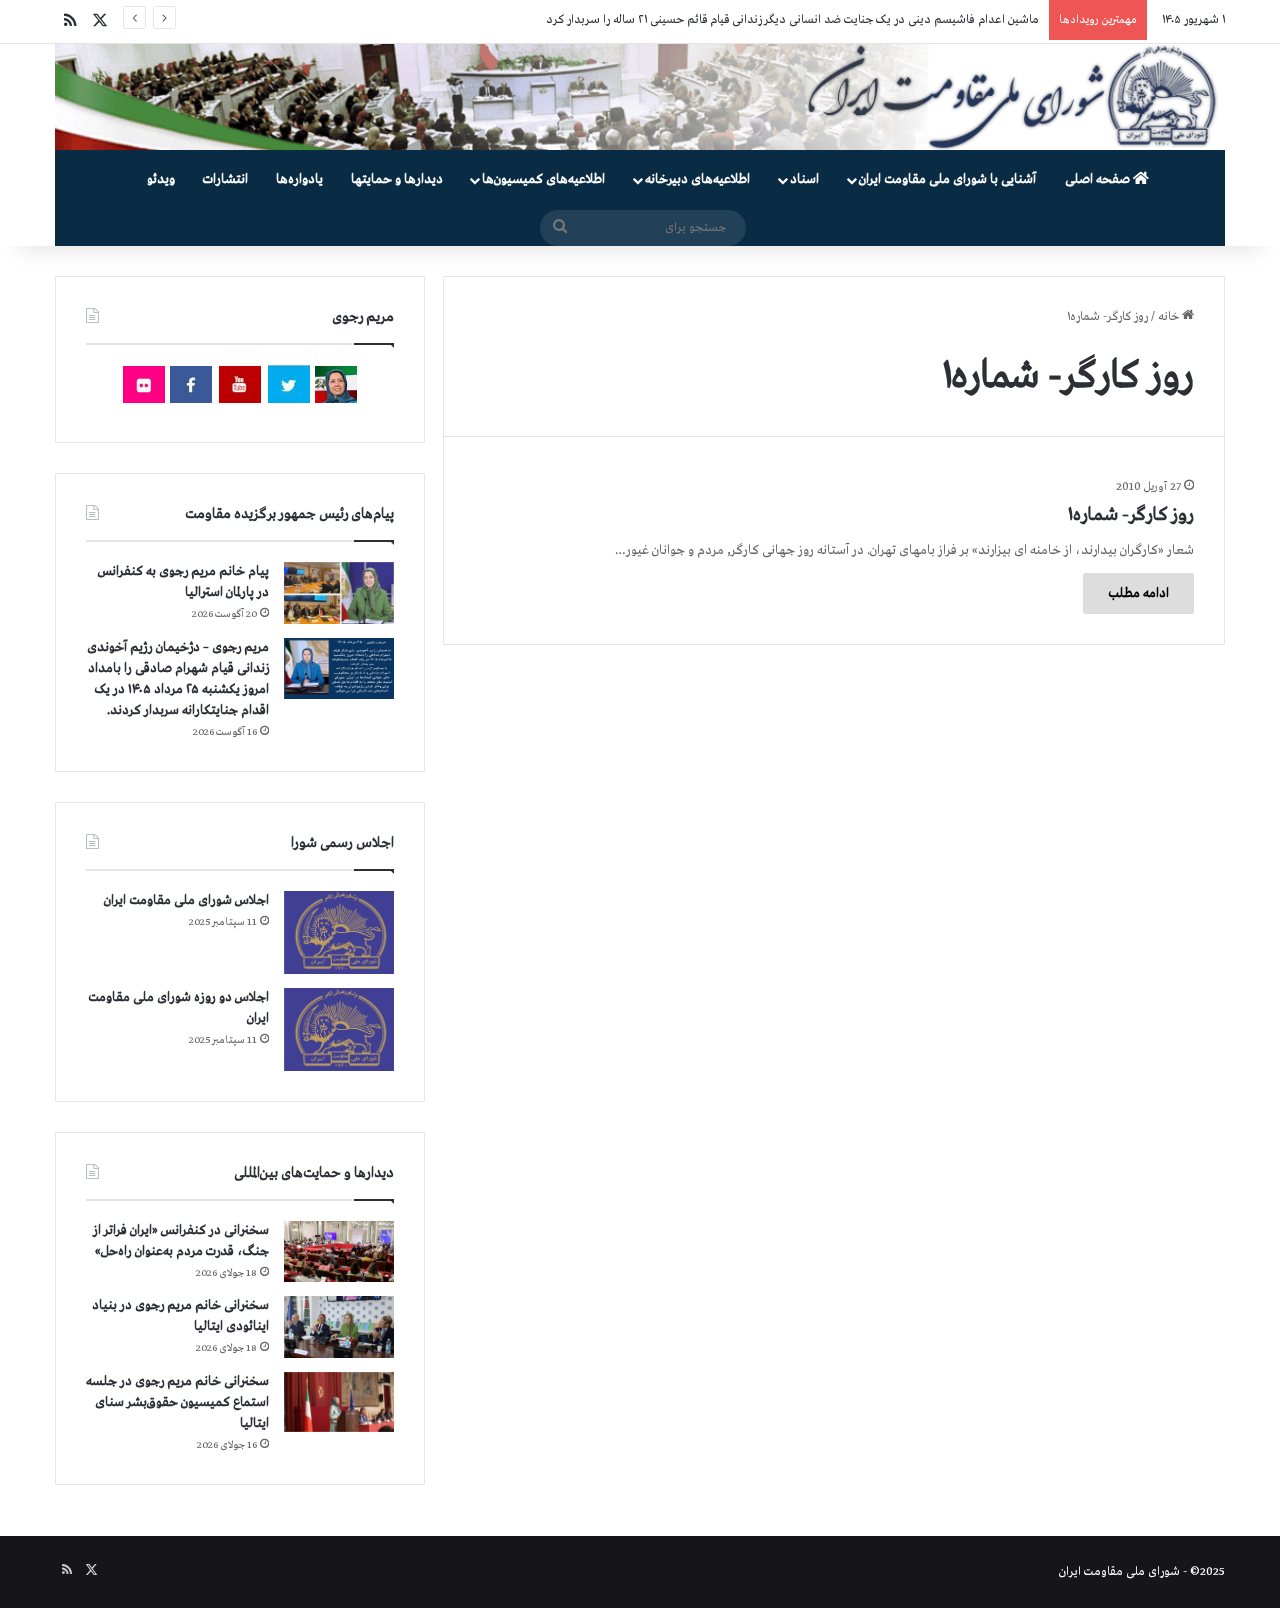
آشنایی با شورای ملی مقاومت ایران (947, 179)
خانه (1170, 317)
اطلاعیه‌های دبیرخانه (697, 179)
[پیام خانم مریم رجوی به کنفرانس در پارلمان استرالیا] (339, 592)
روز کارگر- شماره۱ (1131, 515)
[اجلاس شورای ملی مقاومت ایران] (339, 932)
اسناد (804, 179)
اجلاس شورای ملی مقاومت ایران (186, 900)
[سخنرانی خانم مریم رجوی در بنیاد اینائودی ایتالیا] (339, 1327)
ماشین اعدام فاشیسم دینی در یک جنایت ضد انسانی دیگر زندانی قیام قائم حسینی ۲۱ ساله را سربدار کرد (792, 20)
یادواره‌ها (299, 179)
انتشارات (225, 179)
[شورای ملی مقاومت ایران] (640, 97)
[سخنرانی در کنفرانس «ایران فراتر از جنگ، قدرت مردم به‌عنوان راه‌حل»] (339, 1251)
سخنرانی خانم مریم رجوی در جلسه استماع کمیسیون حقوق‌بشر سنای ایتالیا (177, 1402)
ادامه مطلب (1138, 593)
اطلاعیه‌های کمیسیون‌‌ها (543, 179)
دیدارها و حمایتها (397, 179)
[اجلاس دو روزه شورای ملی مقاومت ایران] (339, 1029)
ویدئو (161, 179)
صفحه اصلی (1099, 179)
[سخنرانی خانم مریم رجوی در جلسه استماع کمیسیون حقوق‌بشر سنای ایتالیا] (339, 1402)
